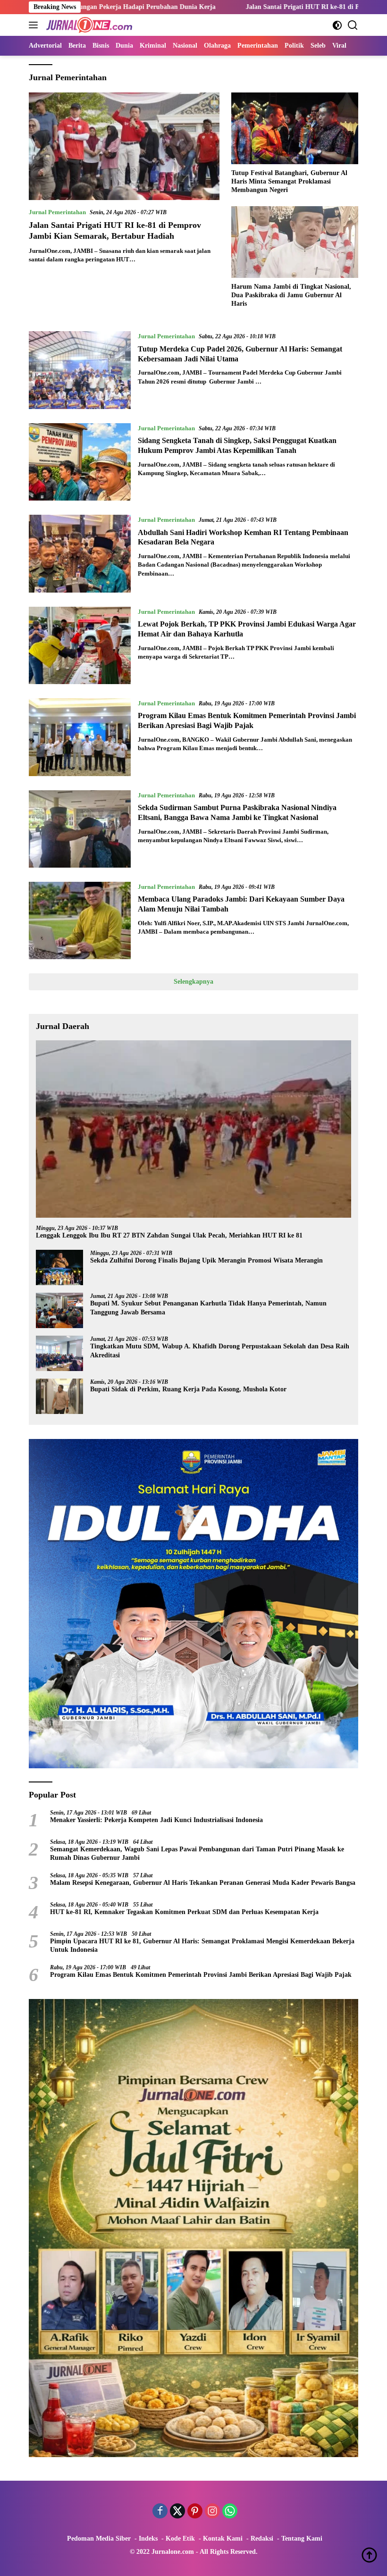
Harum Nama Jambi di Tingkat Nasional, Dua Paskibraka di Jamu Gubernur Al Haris (291, 295)
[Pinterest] (195, 2512)
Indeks (148, 2538)
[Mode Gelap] (337, 25)
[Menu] (35, 25)
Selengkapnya (193, 982)
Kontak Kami (223, 2538)
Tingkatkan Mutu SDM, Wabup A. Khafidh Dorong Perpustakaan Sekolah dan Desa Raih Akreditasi (220, 1351)
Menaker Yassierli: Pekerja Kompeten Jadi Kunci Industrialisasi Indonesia (156, 1820)
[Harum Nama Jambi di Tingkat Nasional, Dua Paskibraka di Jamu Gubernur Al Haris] (295, 242)
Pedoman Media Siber (99, 2538)
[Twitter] (177, 2512)
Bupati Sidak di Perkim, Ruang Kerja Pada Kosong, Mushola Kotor (188, 1389)
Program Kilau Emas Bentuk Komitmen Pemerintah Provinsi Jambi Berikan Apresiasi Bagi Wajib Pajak (201, 1975)
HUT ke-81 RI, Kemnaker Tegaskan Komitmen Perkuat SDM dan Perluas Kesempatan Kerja (184, 1912)
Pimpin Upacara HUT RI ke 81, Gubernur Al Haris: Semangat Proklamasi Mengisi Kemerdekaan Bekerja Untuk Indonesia (202, 1945)
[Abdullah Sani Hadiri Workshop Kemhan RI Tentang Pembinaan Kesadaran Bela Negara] (80, 553)
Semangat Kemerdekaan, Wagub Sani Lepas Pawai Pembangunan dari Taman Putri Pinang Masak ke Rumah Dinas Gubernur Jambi (197, 1853)
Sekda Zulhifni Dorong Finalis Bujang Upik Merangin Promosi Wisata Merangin (206, 1260)
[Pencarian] (353, 25)
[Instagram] (212, 2512)
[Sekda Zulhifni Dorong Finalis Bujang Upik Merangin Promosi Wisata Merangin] (59, 1267)
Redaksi (262, 2538)
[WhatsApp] (230, 2512)
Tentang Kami (302, 2538)
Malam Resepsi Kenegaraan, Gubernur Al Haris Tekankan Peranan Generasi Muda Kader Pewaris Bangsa (203, 1883)
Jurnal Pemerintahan (57, 212)
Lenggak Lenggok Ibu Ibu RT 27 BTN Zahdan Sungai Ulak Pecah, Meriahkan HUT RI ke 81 (169, 1235)
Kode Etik (180, 2538)
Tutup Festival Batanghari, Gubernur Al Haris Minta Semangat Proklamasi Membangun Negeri (289, 181)
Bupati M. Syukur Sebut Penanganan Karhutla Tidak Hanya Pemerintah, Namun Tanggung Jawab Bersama (208, 1308)
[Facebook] (160, 2512)
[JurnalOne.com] (88, 25)
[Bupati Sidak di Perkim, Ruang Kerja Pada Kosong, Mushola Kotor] (59, 1396)
